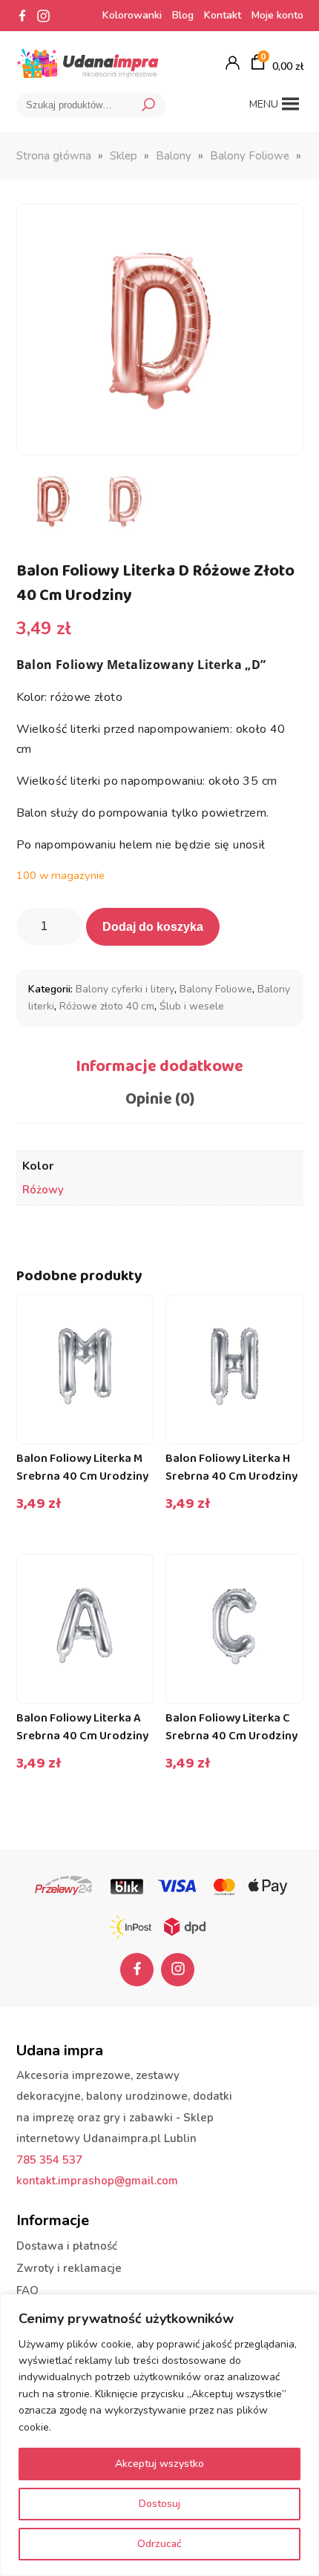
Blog (183, 15)
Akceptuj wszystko (159, 2464)
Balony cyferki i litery (125, 989)
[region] (159, 2435)
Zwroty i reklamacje (69, 2268)
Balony (174, 156)
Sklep (124, 156)
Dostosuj (159, 2504)
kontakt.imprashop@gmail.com (97, 2181)
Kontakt (223, 15)
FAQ (27, 2290)
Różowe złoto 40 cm (107, 1006)
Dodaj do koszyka (153, 927)
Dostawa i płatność (67, 2246)
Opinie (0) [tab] (160, 1099)
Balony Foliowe (250, 156)
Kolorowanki (132, 15)
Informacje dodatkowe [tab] (159, 1067)
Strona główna (54, 156)
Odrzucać (159, 2544)
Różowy (43, 1190)
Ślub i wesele (192, 1006)
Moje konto (277, 15)
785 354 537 (49, 2160)
